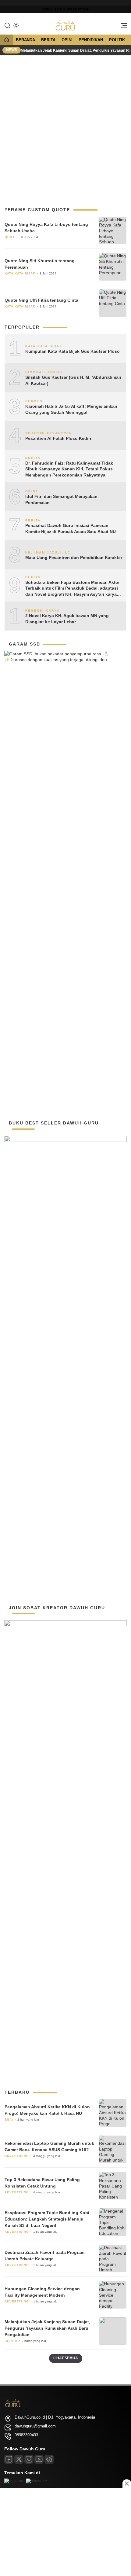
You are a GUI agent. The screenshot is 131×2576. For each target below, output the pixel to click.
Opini (67, 40)
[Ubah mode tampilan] (16, 25)
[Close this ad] (127, 2484)
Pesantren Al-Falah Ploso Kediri (58, 438)
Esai (9, 2120)
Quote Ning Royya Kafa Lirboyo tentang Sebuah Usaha (46, 228)
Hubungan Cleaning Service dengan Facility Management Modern (42, 2292)
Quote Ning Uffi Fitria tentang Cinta (41, 300)
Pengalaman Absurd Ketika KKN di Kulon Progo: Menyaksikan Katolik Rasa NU (47, 2110)
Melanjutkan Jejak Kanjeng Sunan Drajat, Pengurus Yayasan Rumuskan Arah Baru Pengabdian (47, 2328)
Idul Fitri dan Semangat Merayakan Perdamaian (61, 499)
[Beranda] (6, 40)
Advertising (17, 2156)
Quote (11, 237)
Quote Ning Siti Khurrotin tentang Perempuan (40, 264)
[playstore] (36, 2481)
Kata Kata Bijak (20, 273)
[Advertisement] (65, 128)
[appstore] (14, 2481)
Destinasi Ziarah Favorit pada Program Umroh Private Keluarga (44, 2256)
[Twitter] (19, 2459)
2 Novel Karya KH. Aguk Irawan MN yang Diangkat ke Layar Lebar (67, 619)
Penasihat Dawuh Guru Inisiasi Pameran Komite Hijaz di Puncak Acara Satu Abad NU (71, 528)
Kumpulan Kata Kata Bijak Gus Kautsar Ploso (73, 351)
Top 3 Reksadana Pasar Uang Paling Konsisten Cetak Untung (42, 2183)
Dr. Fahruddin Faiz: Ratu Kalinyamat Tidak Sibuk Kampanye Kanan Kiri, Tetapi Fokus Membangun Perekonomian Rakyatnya (69, 469)
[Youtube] (39, 2459)
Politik (117, 40)
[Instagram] (29, 2459)
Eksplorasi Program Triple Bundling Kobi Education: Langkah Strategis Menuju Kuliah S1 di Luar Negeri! (47, 2219)
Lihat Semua (66, 2358)
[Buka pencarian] (7, 25)
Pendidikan (91, 40)
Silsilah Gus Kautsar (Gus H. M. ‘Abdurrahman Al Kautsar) (73, 380)
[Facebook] (9, 2459)
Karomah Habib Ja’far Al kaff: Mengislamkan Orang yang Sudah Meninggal (71, 409)
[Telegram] (49, 2459)
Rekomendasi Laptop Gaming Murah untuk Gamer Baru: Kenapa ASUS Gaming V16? (49, 2146)
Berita (48, 40)
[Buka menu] (122, 27)
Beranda (25, 40)
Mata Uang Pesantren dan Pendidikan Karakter (74, 558)
